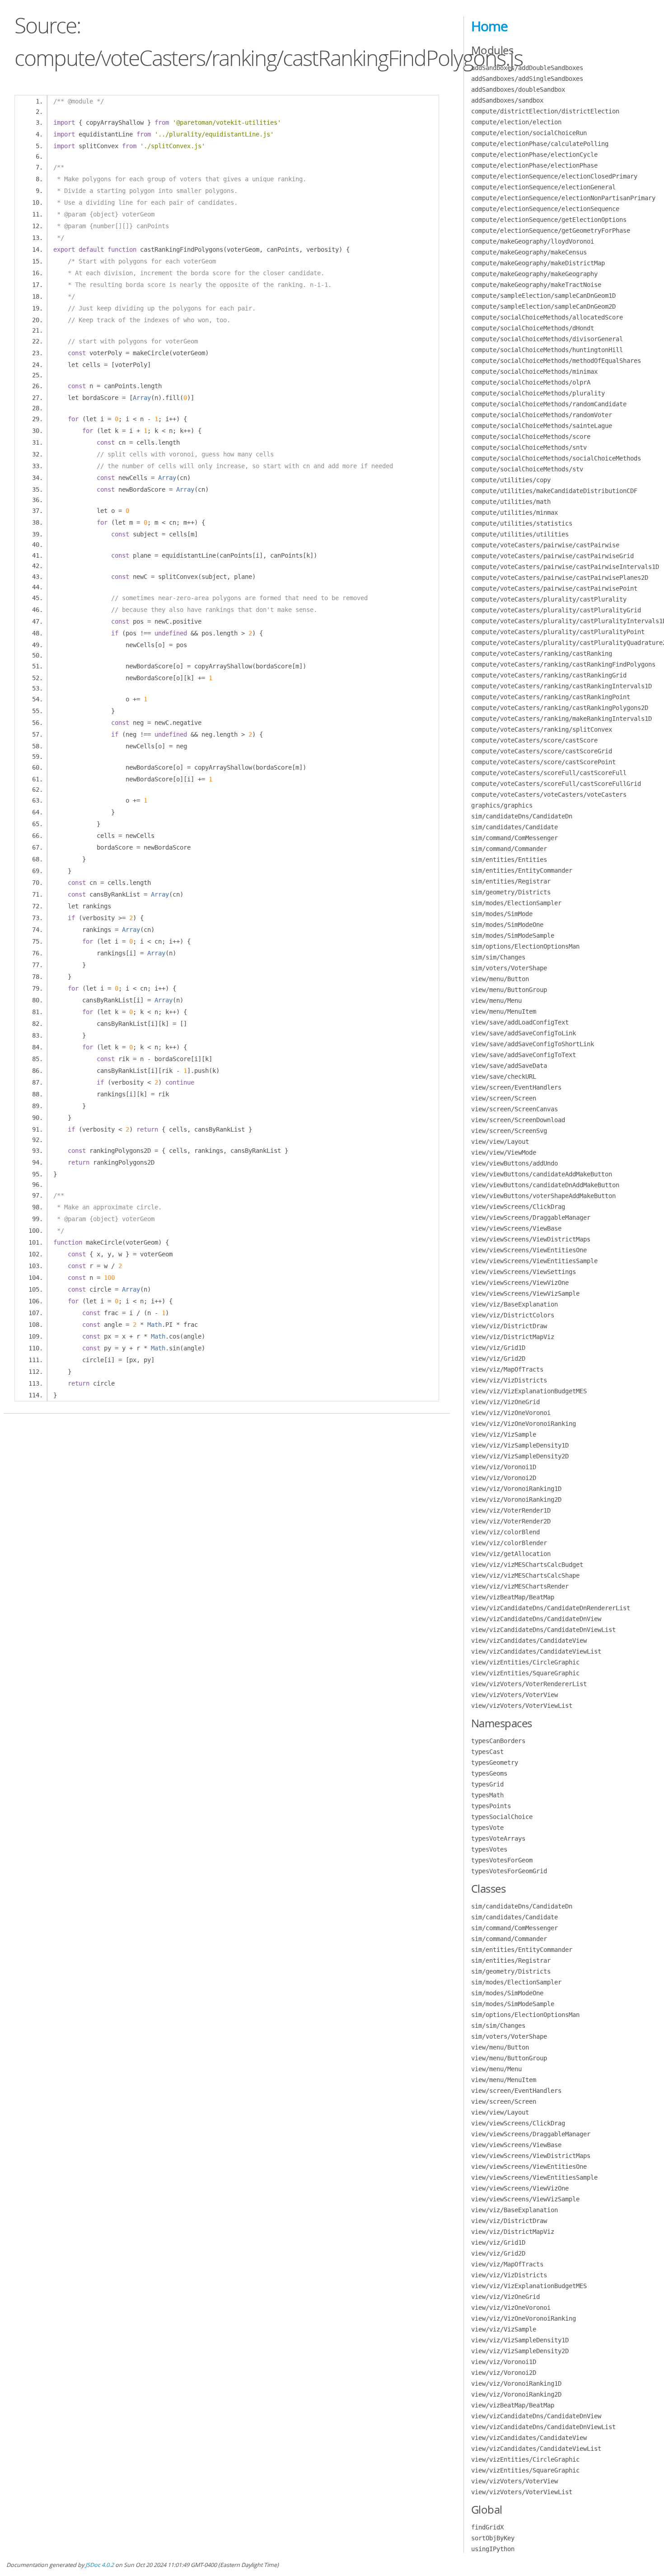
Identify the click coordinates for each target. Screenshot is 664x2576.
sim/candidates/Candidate (514, 827)
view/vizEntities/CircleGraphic (525, 1662)
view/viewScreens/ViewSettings (524, 1272)
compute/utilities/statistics (522, 523)
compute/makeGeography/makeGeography (534, 274)
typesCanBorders (498, 1741)
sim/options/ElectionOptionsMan (525, 946)
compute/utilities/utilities (520, 534)
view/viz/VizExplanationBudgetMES (529, 1391)
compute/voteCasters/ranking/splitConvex (542, 729)
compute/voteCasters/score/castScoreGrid (542, 751)
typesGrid (487, 1784)
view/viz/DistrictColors (513, 1315)
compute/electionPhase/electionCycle (534, 155)
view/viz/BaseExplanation (514, 1304)
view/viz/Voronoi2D (504, 1478)
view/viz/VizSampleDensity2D (520, 1456)
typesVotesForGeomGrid (509, 1871)
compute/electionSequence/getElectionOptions (549, 220)
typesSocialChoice (502, 1817)
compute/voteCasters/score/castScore (534, 740)
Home (489, 26)
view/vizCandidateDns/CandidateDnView (536, 1619)
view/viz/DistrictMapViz (513, 1337)
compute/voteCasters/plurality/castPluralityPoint (558, 632)
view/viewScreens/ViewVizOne (520, 1283)
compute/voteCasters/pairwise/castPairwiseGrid (552, 556)
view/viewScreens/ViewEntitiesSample (534, 1261)
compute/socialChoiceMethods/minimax (534, 371)
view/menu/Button (500, 979)
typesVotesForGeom (502, 1860)
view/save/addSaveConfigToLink (524, 1033)
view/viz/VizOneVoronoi (511, 1413)
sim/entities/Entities (509, 860)
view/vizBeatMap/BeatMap (513, 1597)
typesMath (487, 1795)
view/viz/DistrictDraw (509, 1326)
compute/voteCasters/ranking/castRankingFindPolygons (563, 664)
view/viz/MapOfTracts (507, 1369)
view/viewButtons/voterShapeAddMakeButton (543, 1196)
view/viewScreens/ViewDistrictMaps (531, 1239)
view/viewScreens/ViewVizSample (525, 1293)
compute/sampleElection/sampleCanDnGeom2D (543, 306)
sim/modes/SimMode (502, 914)
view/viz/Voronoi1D (504, 1467)
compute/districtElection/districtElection (545, 111)
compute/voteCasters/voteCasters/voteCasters (549, 794)
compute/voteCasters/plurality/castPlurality (549, 599)
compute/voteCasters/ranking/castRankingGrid (549, 675)
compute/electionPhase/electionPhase (534, 165)
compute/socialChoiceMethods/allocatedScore (547, 317)
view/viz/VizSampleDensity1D (520, 1445)
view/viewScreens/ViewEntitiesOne (529, 1250)
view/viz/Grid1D (498, 1348)
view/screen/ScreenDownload (518, 1120)
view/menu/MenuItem (504, 1011)
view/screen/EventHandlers (516, 1087)
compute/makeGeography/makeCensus (529, 252)
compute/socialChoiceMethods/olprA (531, 382)
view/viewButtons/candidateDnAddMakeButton (545, 1185)
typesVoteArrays (498, 1838)
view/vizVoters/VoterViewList (522, 1706)
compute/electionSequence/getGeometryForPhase (551, 230)
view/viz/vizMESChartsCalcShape (525, 1575)
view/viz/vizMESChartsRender (520, 1586)
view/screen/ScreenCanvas (514, 1109)
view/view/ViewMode (504, 1152)
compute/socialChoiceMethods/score (531, 437)
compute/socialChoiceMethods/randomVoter (542, 415)
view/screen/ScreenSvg (509, 1131)
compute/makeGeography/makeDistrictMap (538, 263)
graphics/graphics (502, 805)
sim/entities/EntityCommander (522, 870)
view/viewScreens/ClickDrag (518, 1207)
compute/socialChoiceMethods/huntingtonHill (547, 350)
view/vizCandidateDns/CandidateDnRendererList (551, 1608)
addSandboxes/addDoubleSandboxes (527, 68)
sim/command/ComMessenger (514, 838)
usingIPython (493, 2549)
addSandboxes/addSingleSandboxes (527, 79)
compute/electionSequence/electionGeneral (543, 187)
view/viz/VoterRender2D (511, 1521)
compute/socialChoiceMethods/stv (527, 469)
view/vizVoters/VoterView (514, 1695)
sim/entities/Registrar (511, 881)
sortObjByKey (493, 2538)
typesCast (487, 1752)
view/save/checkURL (504, 1076)
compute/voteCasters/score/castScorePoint (543, 762)
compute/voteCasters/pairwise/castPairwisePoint (554, 588)
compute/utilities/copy (511, 480)
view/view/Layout (500, 1142)
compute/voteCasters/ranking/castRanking (542, 653)
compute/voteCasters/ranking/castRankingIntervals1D (561, 686)
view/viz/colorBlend (505, 1532)
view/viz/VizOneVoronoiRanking (524, 1424)
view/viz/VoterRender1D (511, 1510)
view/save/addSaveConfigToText (524, 1055)
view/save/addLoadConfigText (520, 1022)
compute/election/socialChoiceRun (529, 133)
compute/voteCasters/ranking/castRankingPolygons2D (560, 708)
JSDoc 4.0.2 (100, 2565)
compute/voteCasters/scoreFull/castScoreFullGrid (556, 784)
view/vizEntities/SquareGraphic (525, 1673)
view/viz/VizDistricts (509, 1380)
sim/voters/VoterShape (509, 968)
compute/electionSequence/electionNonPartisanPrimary (563, 198)
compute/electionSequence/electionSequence (545, 209)
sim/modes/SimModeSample (513, 935)
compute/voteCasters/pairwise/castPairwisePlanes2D (560, 578)
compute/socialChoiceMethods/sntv (529, 447)
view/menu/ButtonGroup (509, 990)
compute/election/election (516, 122)
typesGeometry (495, 1763)
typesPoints (491, 1806)
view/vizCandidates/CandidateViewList (536, 1651)
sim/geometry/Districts (511, 892)
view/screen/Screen (504, 1098)
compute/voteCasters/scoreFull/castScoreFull (549, 773)
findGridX (487, 2527)
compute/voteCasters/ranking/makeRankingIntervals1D (561, 719)
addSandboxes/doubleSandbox (518, 89)
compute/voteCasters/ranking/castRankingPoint (551, 697)
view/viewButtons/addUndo (514, 1163)
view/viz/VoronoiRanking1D (516, 1489)
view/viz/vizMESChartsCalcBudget (527, 1565)
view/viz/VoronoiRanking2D (516, 1500)
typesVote (487, 1828)
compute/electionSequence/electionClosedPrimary (554, 176)
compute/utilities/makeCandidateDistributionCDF (554, 491)
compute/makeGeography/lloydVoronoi (533, 241)
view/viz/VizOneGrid (505, 1402)
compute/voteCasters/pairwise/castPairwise (545, 545)
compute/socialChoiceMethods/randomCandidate (549, 404)
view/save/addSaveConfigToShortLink (533, 1044)
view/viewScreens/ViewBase (516, 1228)
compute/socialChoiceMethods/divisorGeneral (547, 339)
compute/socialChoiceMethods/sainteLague (542, 426)
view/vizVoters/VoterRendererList (529, 1684)
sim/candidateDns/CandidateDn (522, 816)
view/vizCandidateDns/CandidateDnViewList (543, 1630)
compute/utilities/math (511, 502)
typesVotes (489, 1849)
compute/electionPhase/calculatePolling (540, 144)
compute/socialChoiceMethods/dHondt (533, 328)
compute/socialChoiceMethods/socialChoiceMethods (556, 458)
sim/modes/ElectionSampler (516, 903)
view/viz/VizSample (504, 1434)
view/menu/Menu (496, 1001)
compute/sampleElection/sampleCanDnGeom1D (543, 296)
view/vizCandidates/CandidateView (529, 1641)
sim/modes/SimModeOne (507, 925)
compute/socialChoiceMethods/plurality (538, 393)
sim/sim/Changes (498, 957)
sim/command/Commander (509, 849)
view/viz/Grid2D (498, 1359)
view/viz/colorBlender (509, 1543)
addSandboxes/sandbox (507, 100)
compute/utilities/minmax (514, 512)
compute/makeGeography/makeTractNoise (536, 285)
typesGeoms (489, 1773)
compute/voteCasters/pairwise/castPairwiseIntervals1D (565, 567)
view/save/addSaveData (509, 1066)
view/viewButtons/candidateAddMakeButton (542, 1174)
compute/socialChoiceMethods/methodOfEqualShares (556, 361)
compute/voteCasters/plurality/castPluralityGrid (556, 610)
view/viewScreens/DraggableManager (531, 1217)
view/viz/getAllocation (511, 1554)
